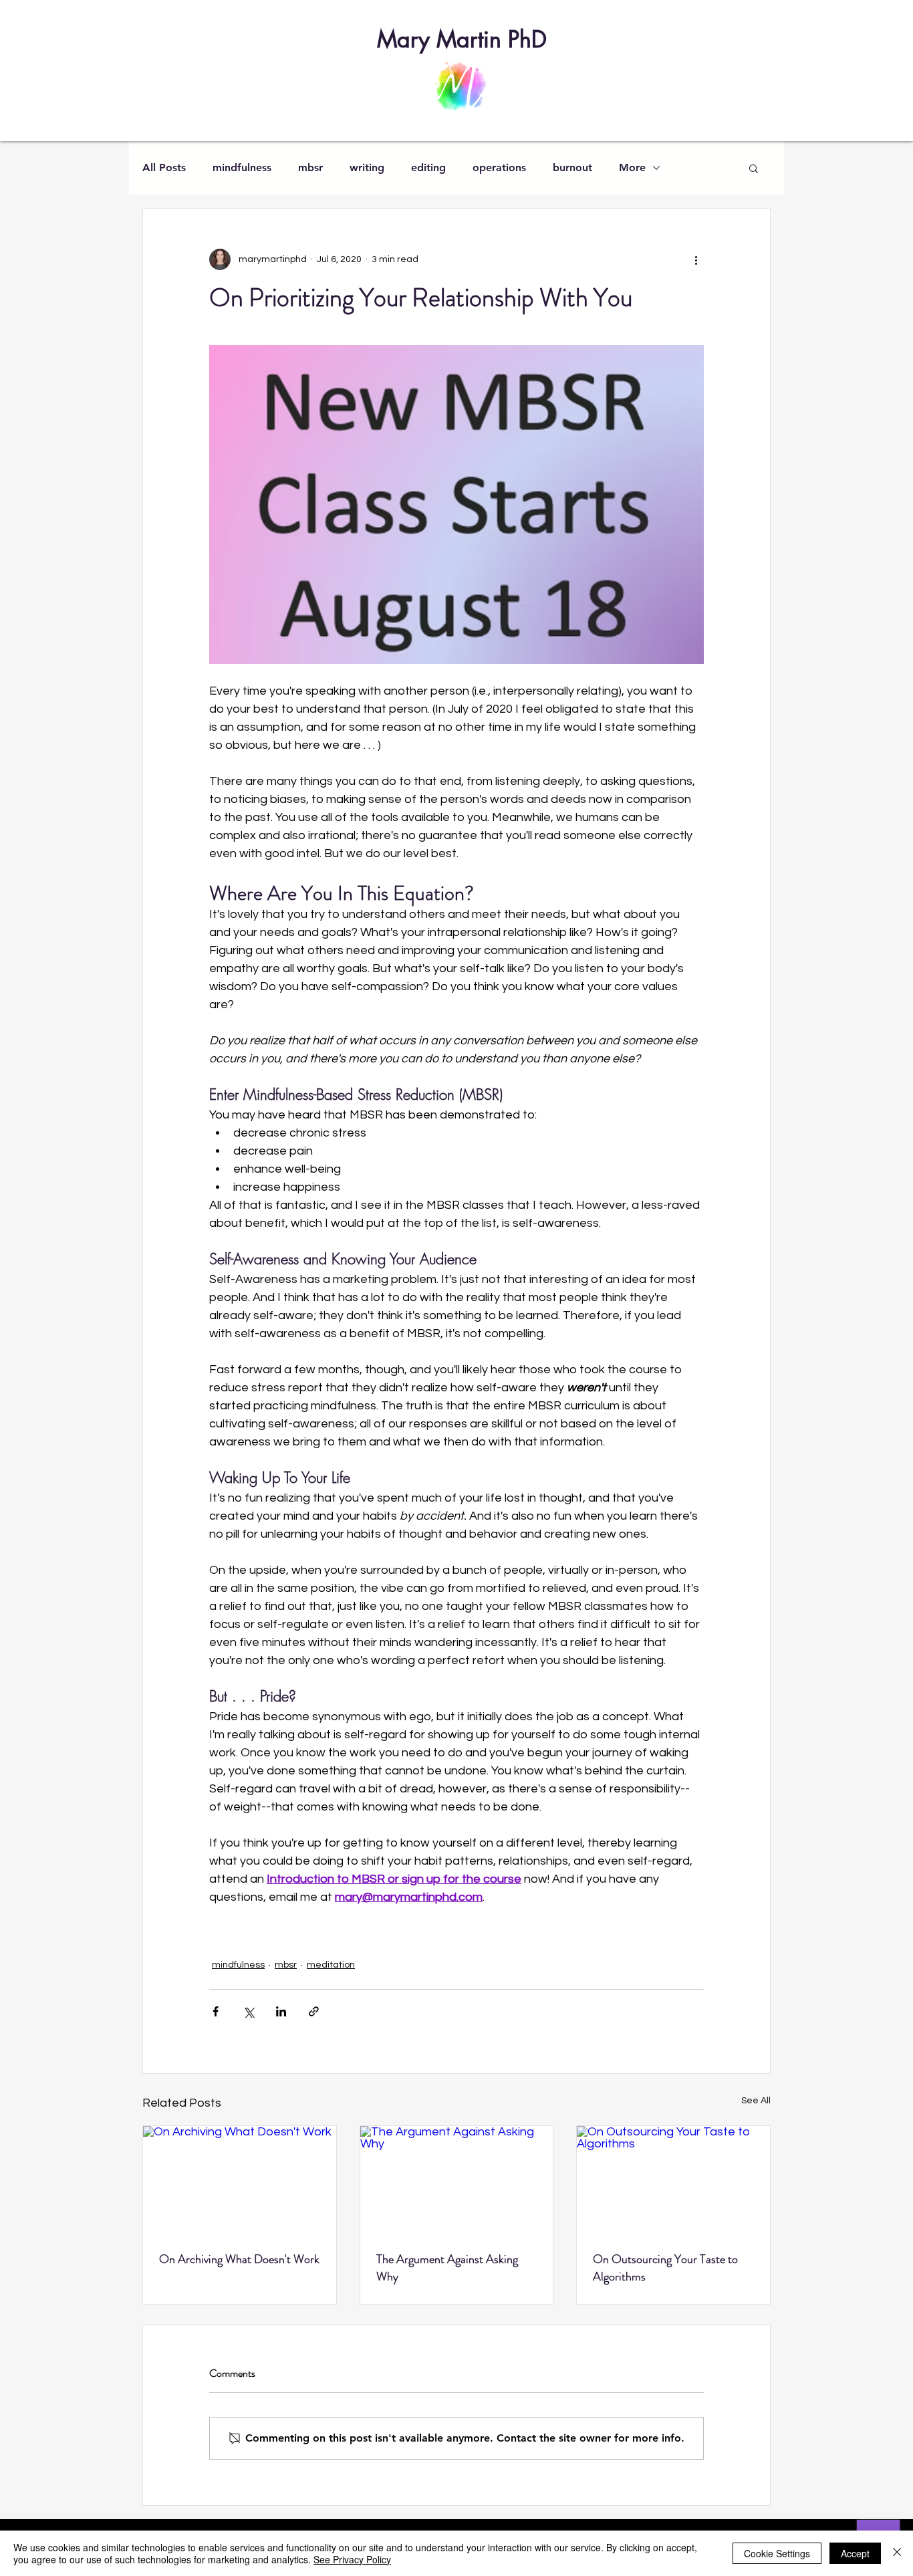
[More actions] (696, 259)
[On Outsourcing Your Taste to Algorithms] (673, 2180)
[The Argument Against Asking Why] (457, 2180)
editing (428, 167)
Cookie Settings (777, 2553)
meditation (331, 1965)
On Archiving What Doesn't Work (239, 2259)
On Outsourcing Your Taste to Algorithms (665, 2268)
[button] (754, 168)
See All (756, 2101)
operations (499, 167)
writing (367, 167)
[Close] (897, 2553)
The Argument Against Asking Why (447, 2268)
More (632, 167)
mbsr (310, 167)
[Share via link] (314, 2011)
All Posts (164, 167)
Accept (855, 2553)
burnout (572, 167)
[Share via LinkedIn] (281, 2011)
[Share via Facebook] (216, 2011)
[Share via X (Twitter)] (248, 2011)
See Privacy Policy (352, 2559)
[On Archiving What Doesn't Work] (240, 2180)
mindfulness (242, 167)
